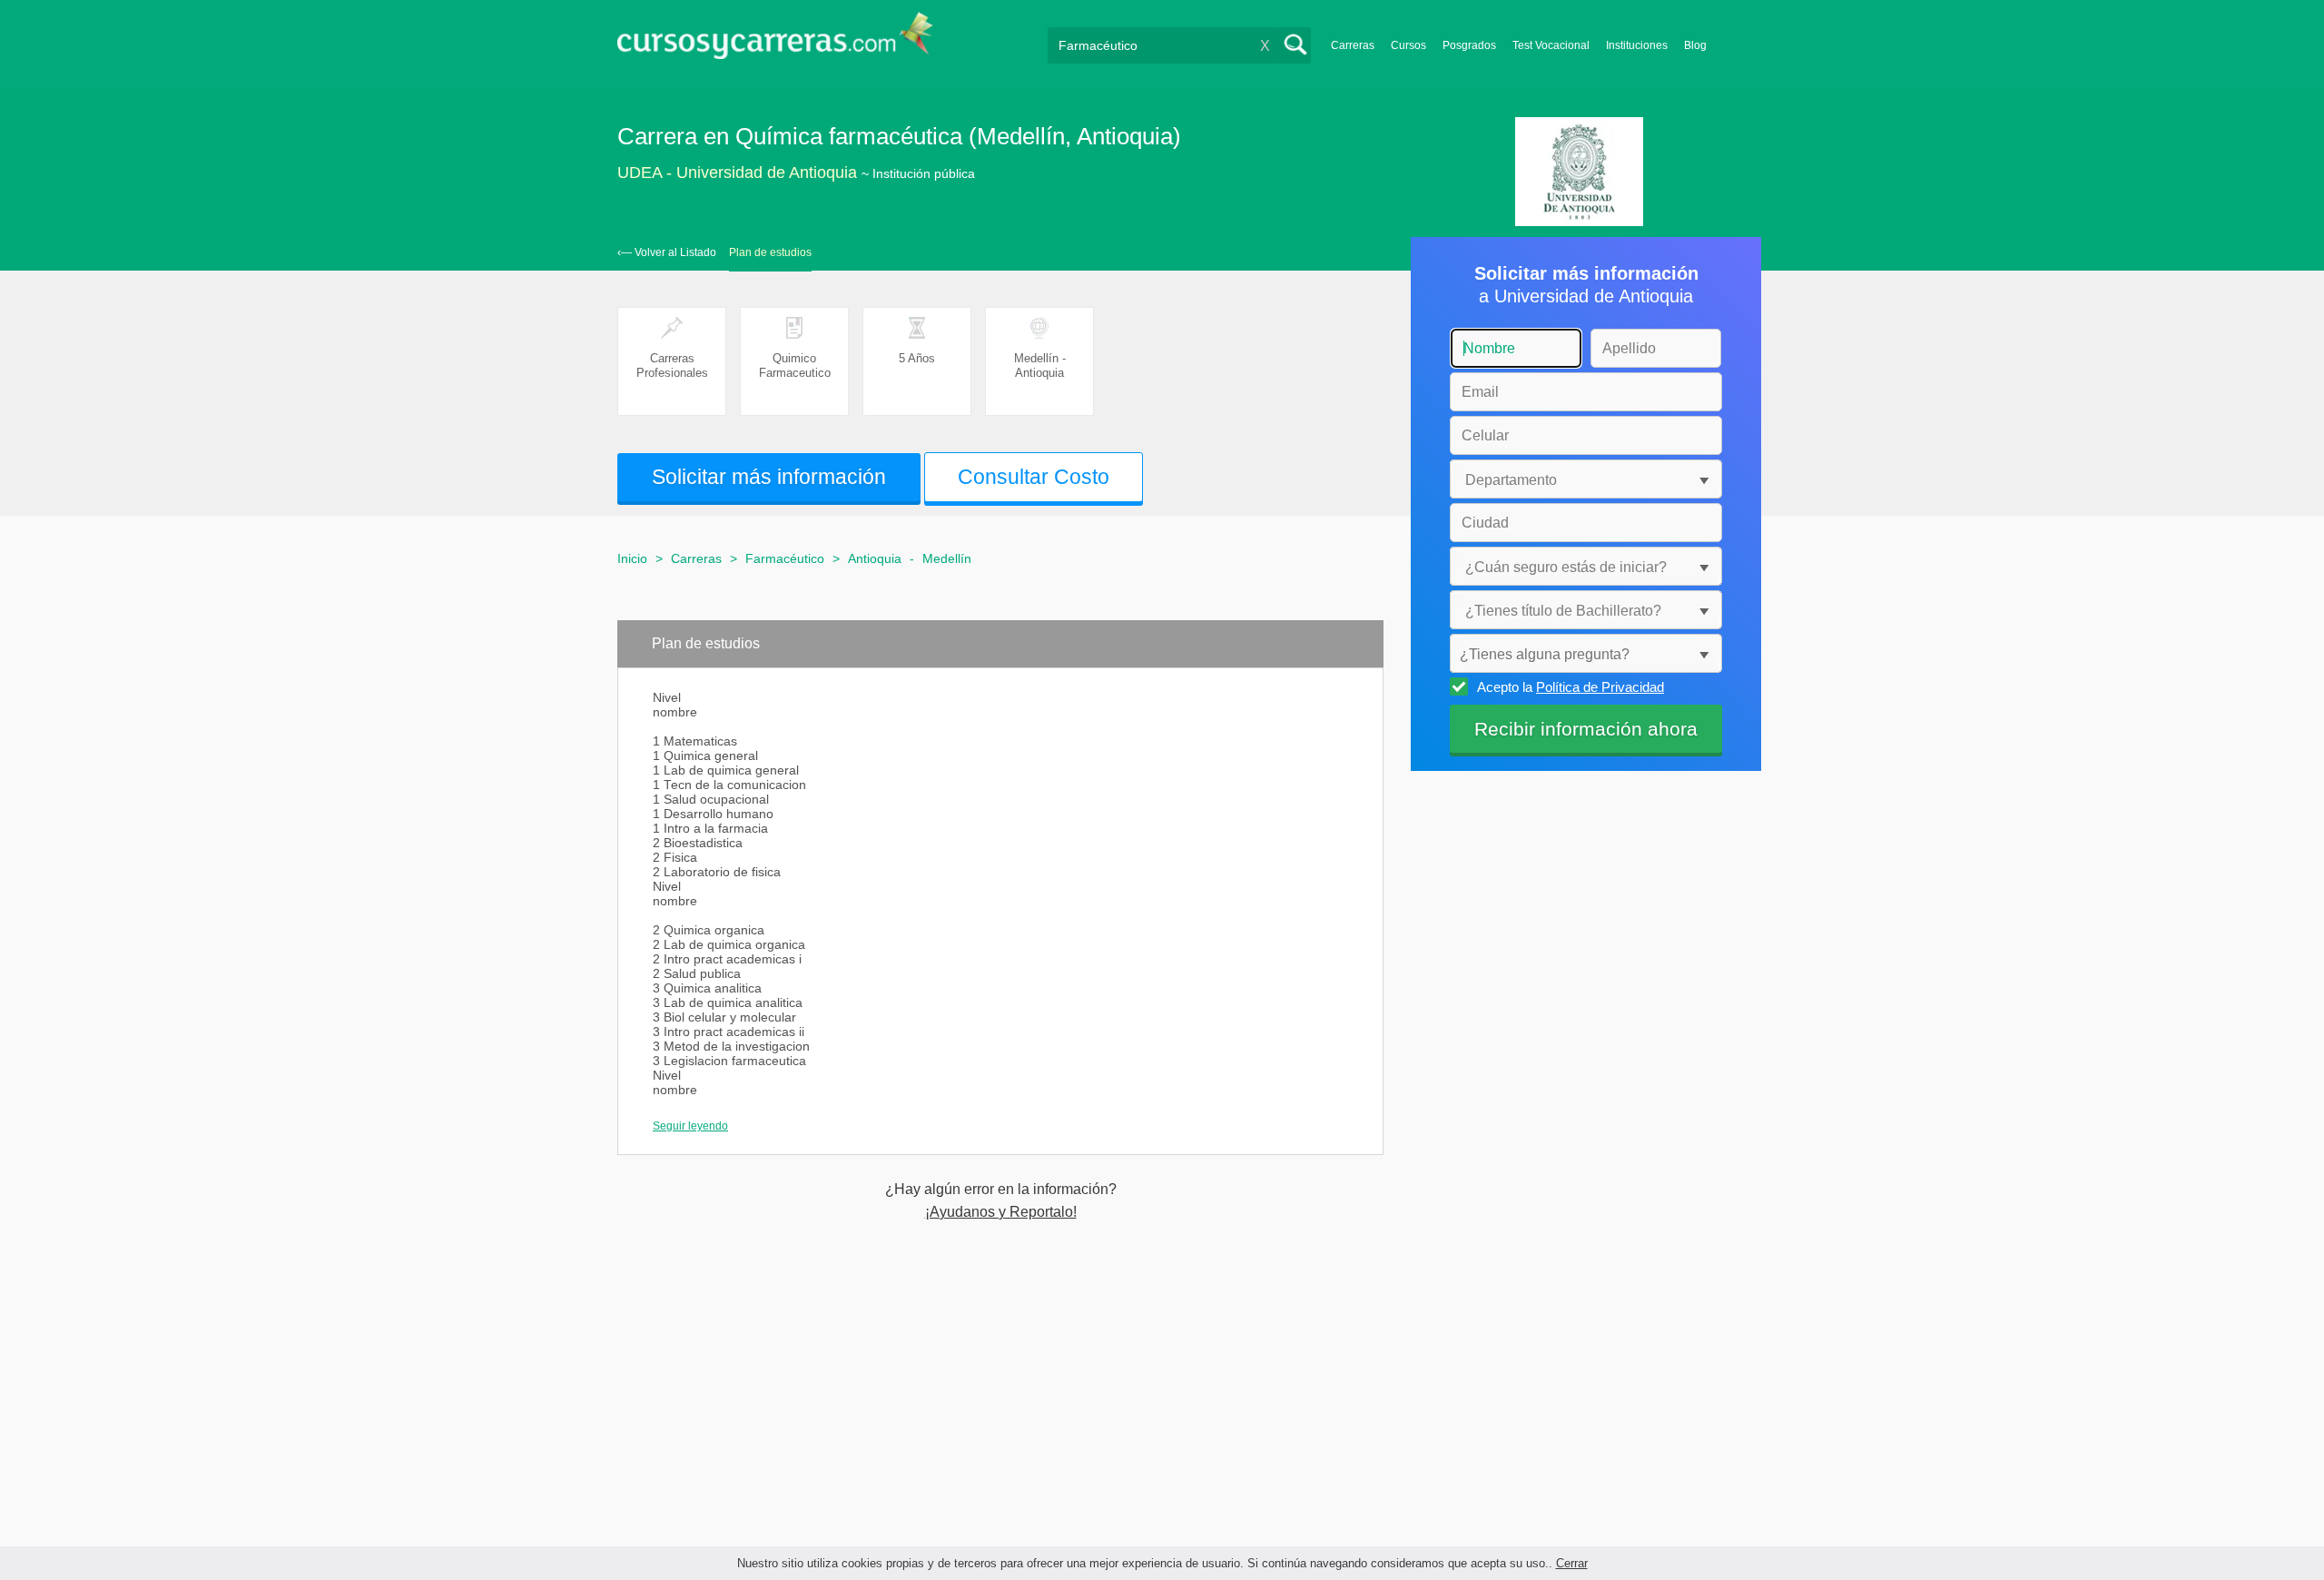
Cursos (1408, 45)
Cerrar (1572, 1563)
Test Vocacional (1551, 45)
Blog (1695, 45)
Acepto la (1571, 687)
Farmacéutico (785, 558)
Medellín (947, 558)
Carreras (1353, 45)
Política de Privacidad (1600, 687)
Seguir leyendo (690, 1126)
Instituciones (1637, 45)
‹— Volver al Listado (667, 252)
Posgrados (1469, 45)
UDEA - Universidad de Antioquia (737, 173)
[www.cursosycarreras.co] (775, 41)
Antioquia (875, 558)
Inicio (632, 558)
